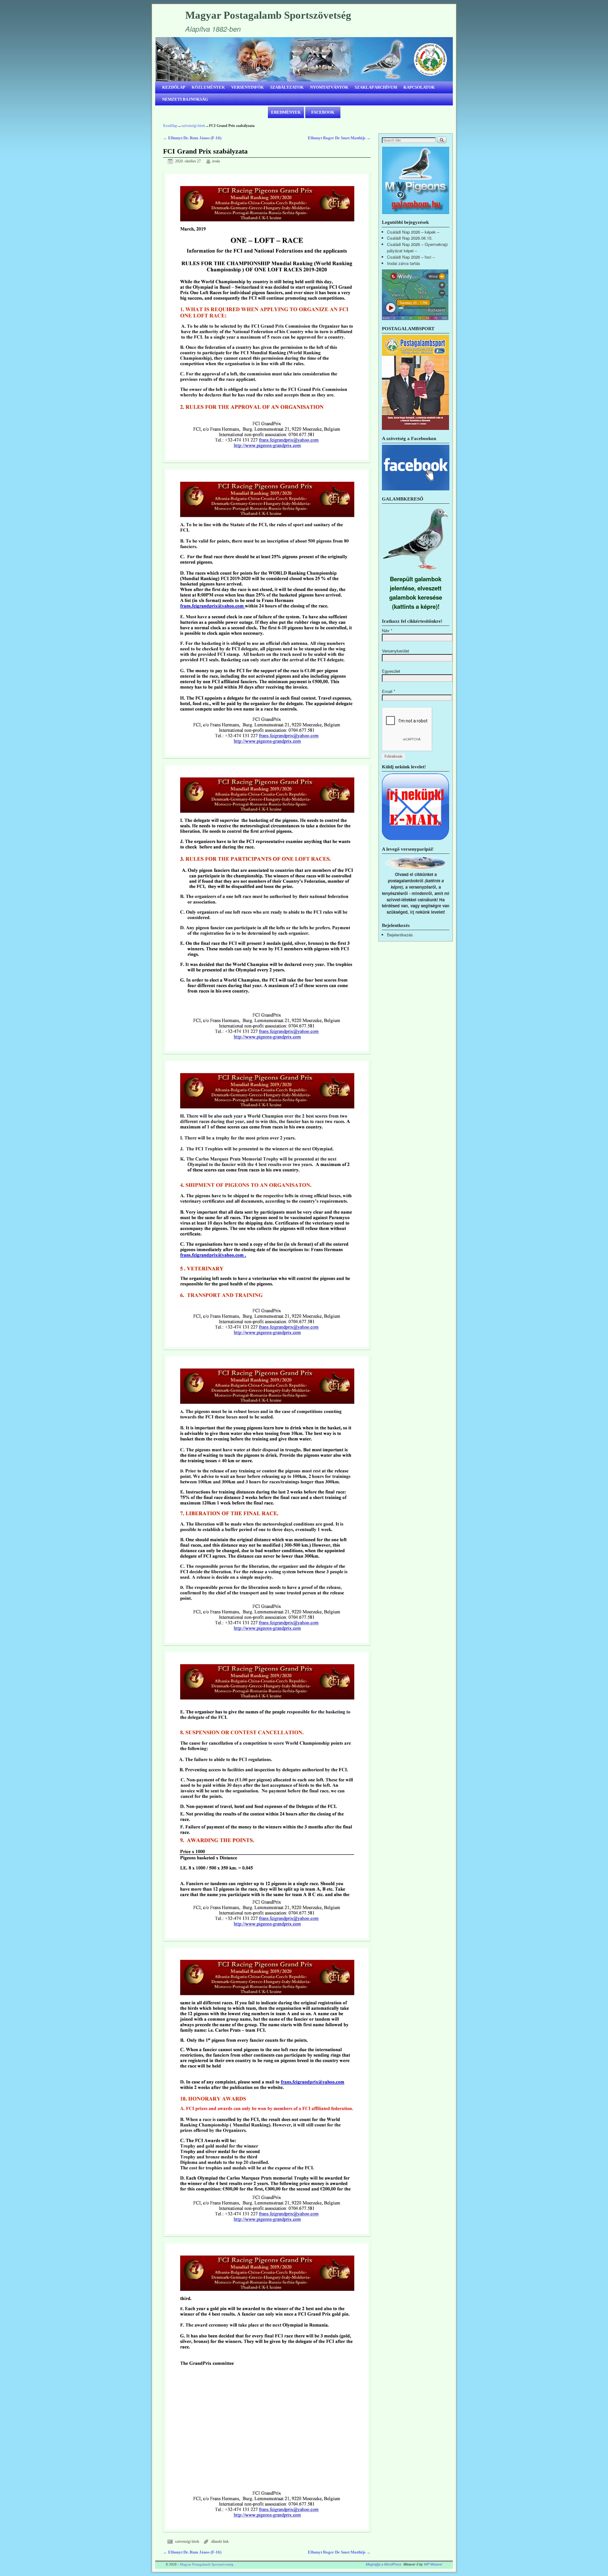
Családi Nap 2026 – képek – (413, 232)
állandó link (220, 2542)
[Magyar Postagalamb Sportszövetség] (304, 59)
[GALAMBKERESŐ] (416, 571)
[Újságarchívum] (415, 428)
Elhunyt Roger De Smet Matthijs (339, 138)
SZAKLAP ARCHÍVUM (376, 87)
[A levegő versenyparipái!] (416, 868)
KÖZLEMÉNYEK (208, 87)
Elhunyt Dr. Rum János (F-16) (192, 138)
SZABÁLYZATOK (287, 87)
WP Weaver (433, 2564)
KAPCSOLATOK (419, 87)
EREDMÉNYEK (286, 112)
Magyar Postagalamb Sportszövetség (268, 15)
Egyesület (391, 671)
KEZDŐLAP (174, 87)
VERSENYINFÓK (247, 87)
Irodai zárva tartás (404, 263)
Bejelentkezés (400, 935)
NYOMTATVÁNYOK (329, 87)
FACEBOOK (323, 112)
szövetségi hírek (193, 126)
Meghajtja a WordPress (384, 2564)
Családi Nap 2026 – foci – (411, 257)
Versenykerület (396, 651)
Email (389, 691)
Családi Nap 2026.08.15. (410, 238)
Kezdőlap (170, 126)
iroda (216, 161)
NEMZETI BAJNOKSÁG (185, 99)
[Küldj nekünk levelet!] (416, 839)
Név (387, 630)
